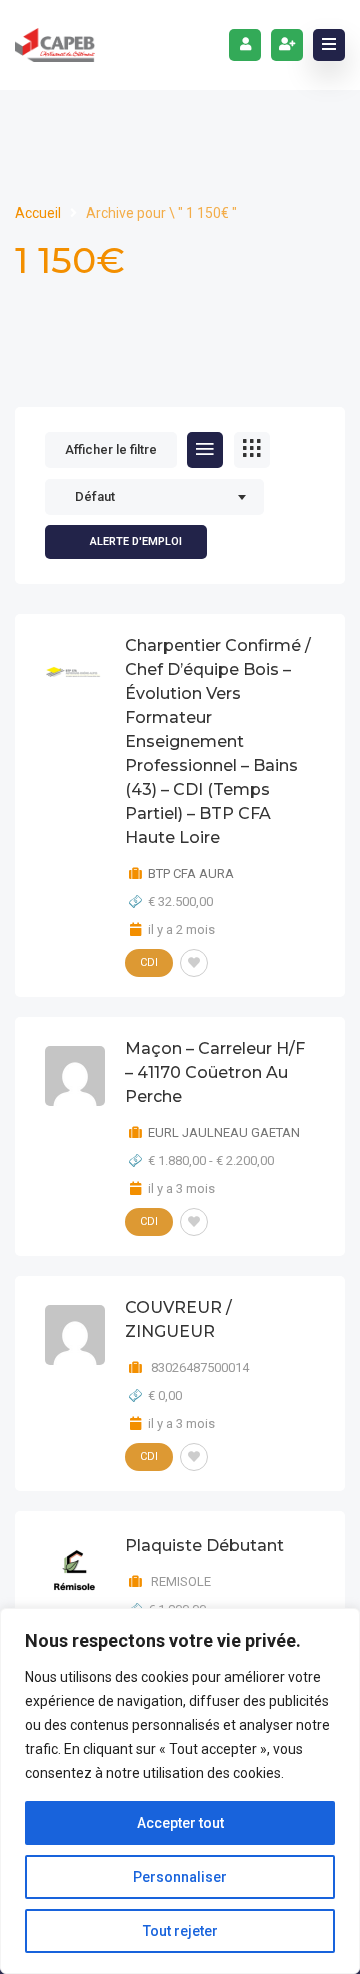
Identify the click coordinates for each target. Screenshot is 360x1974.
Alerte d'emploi (136, 541)
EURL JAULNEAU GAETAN (224, 1132)
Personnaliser (180, 1877)
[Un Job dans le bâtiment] (55, 45)
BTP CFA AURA (191, 873)
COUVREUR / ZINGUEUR (178, 1319)
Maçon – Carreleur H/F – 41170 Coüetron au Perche (215, 1072)
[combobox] (154, 497)
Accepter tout (180, 1823)
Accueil (39, 213)
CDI (149, 962)
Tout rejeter (180, 1931)
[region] (180, 1791)
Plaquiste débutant (204, 1545)
